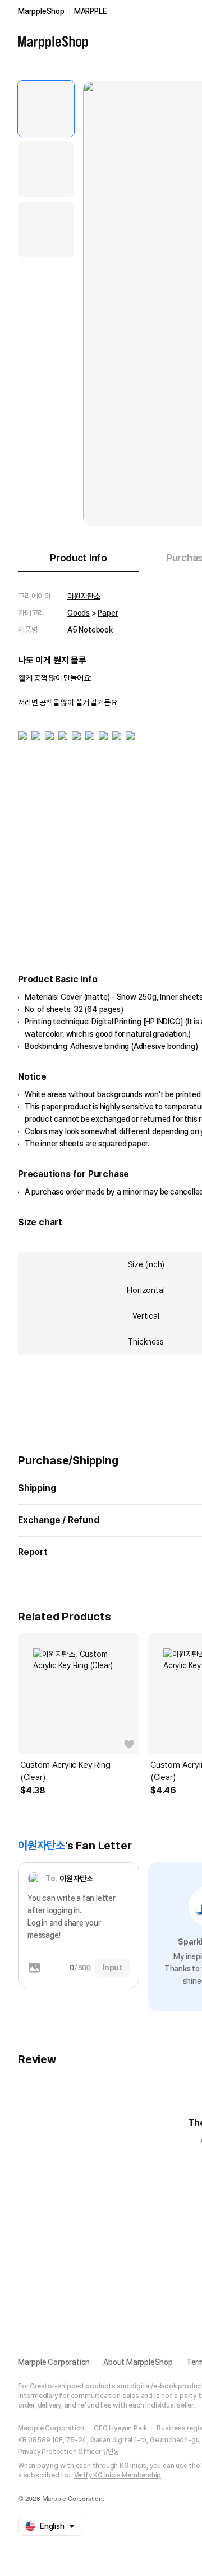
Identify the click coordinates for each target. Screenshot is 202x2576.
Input (113, 1968)
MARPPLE (91, 11)
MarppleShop (41, 11)
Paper (108, 613)
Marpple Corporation (54, 2362)
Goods (79, 613)
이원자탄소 (84, 596)
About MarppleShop (138, 2362)
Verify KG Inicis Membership (118, 2475)
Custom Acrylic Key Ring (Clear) (65, 1771)
